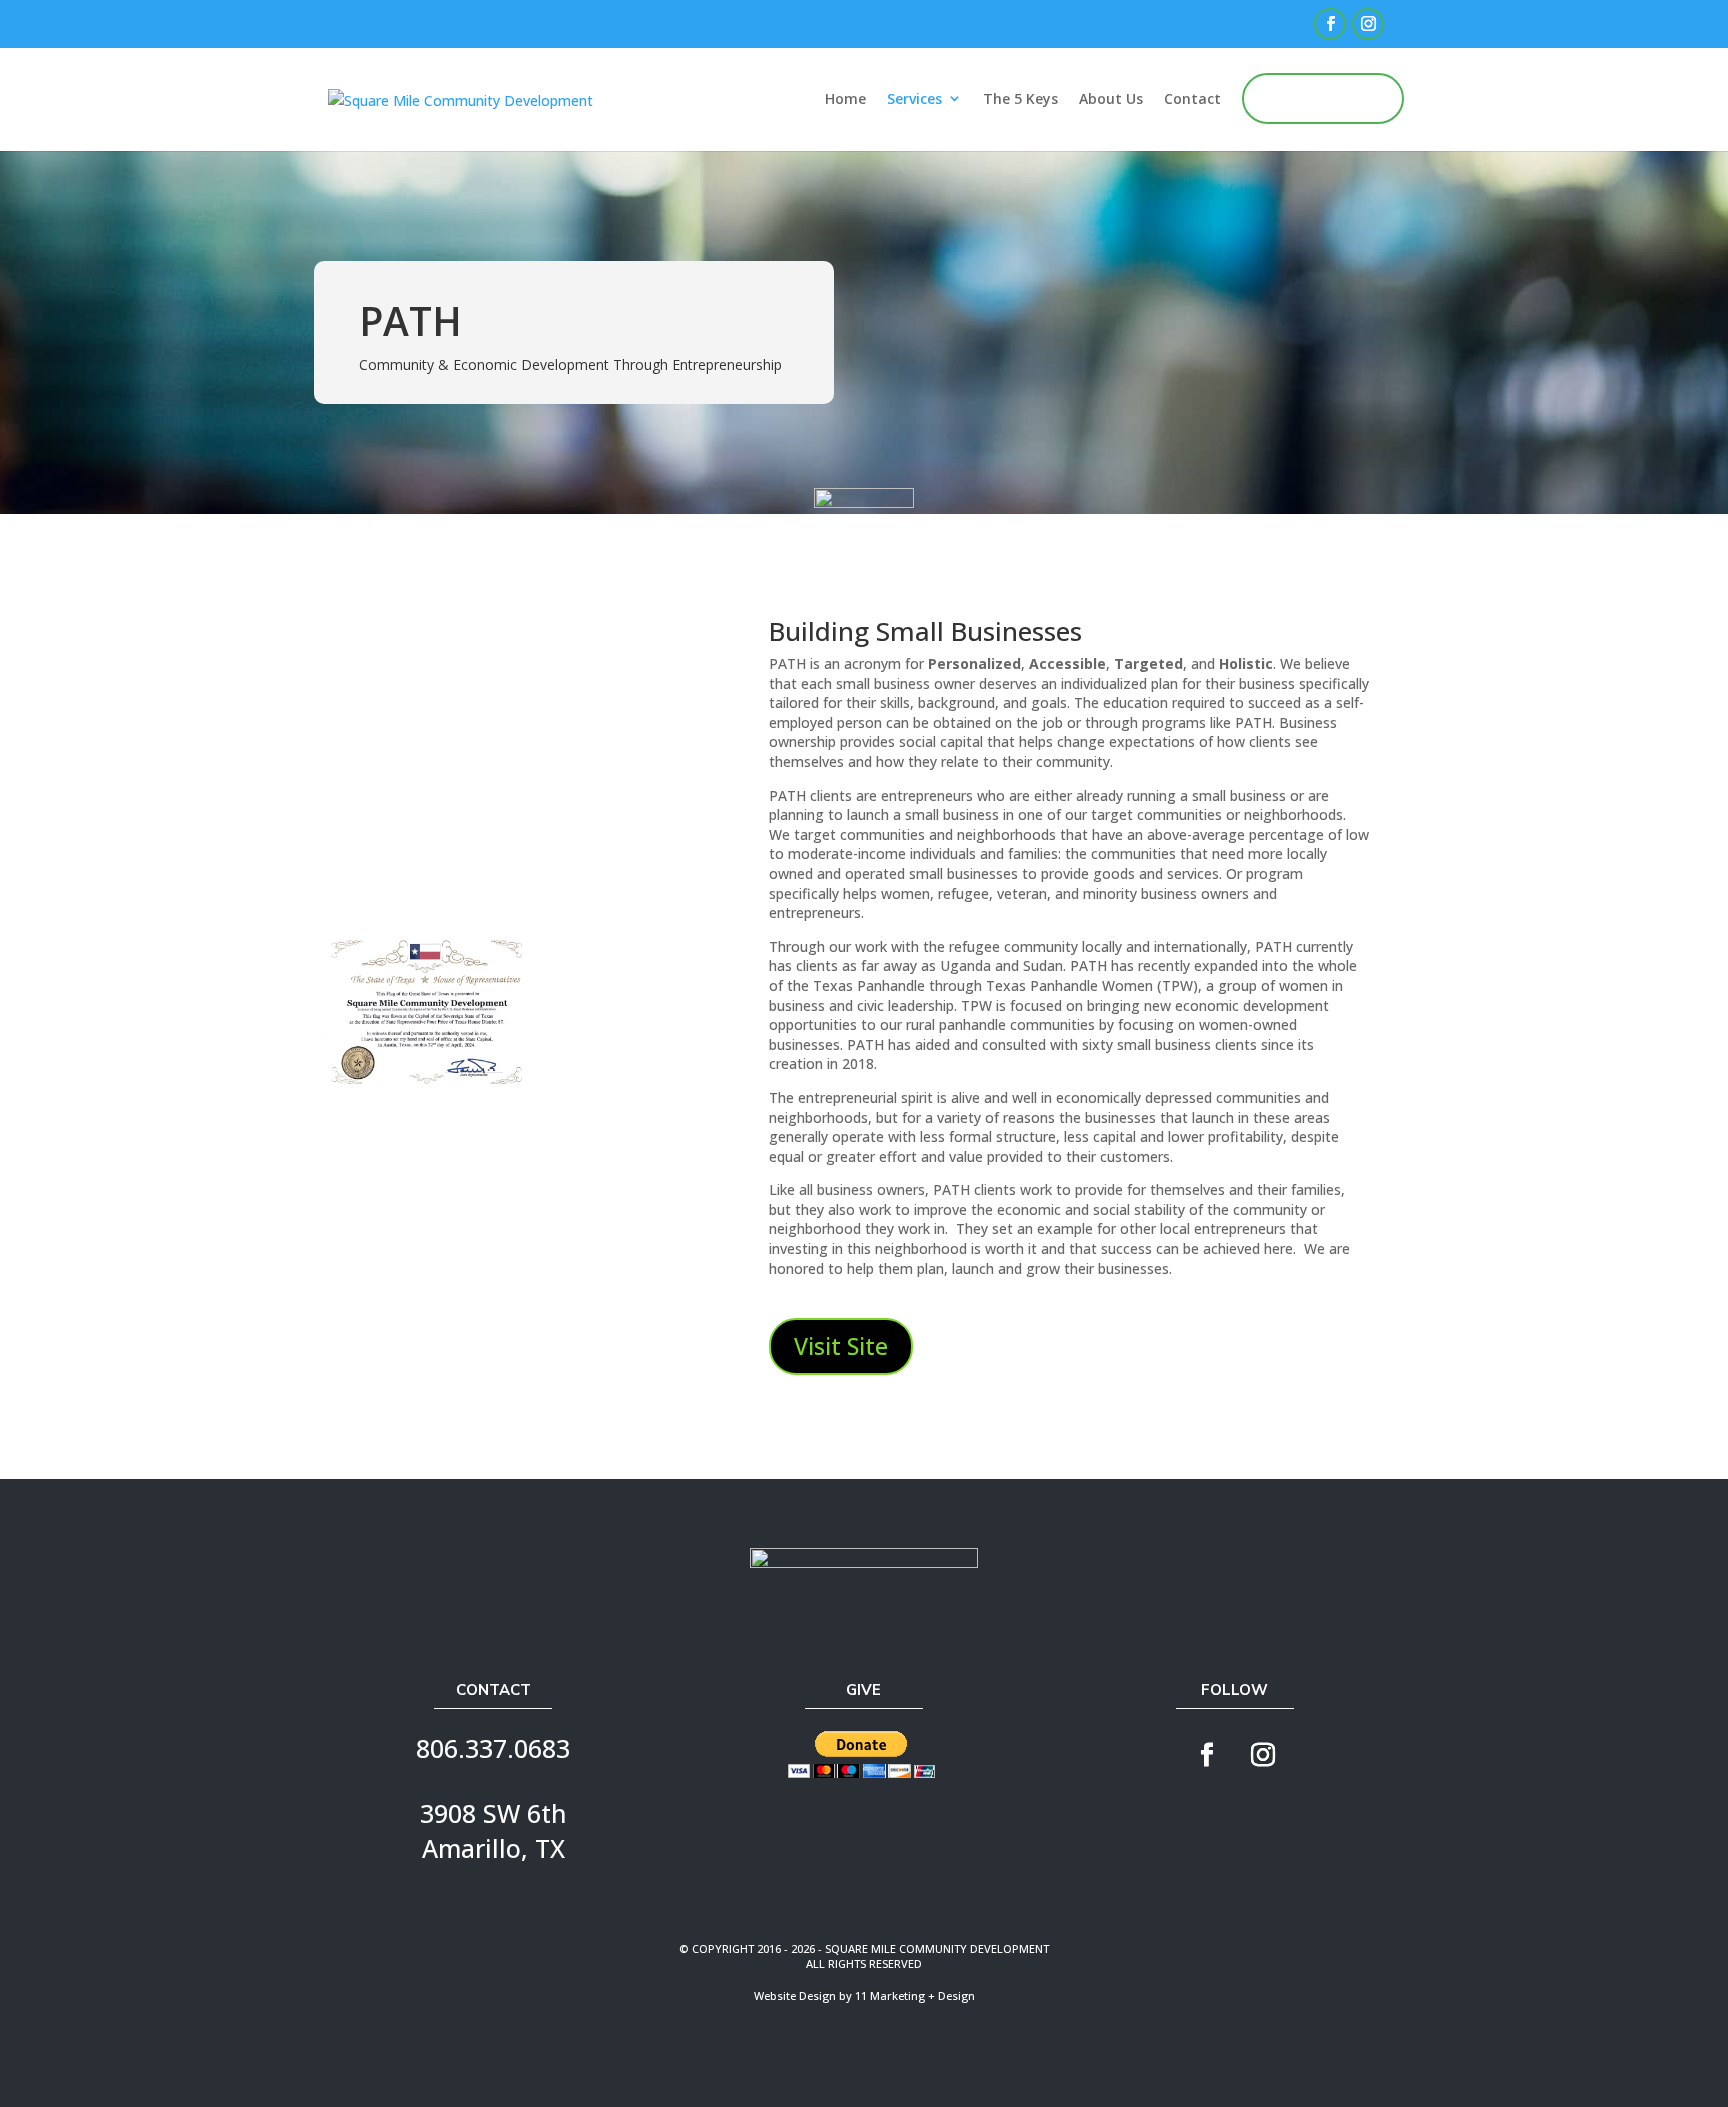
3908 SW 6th (493, 1813)
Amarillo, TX (493, 1848)
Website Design (795, 1995)
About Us (1111, 98)
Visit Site (841, 1346)
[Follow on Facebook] (1207, 1755)
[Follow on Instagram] (1263, 1755)
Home (845, 98)
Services (914, 98)
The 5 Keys (1020, 98)
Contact (1192, 98)
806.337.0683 (493, 1748)
